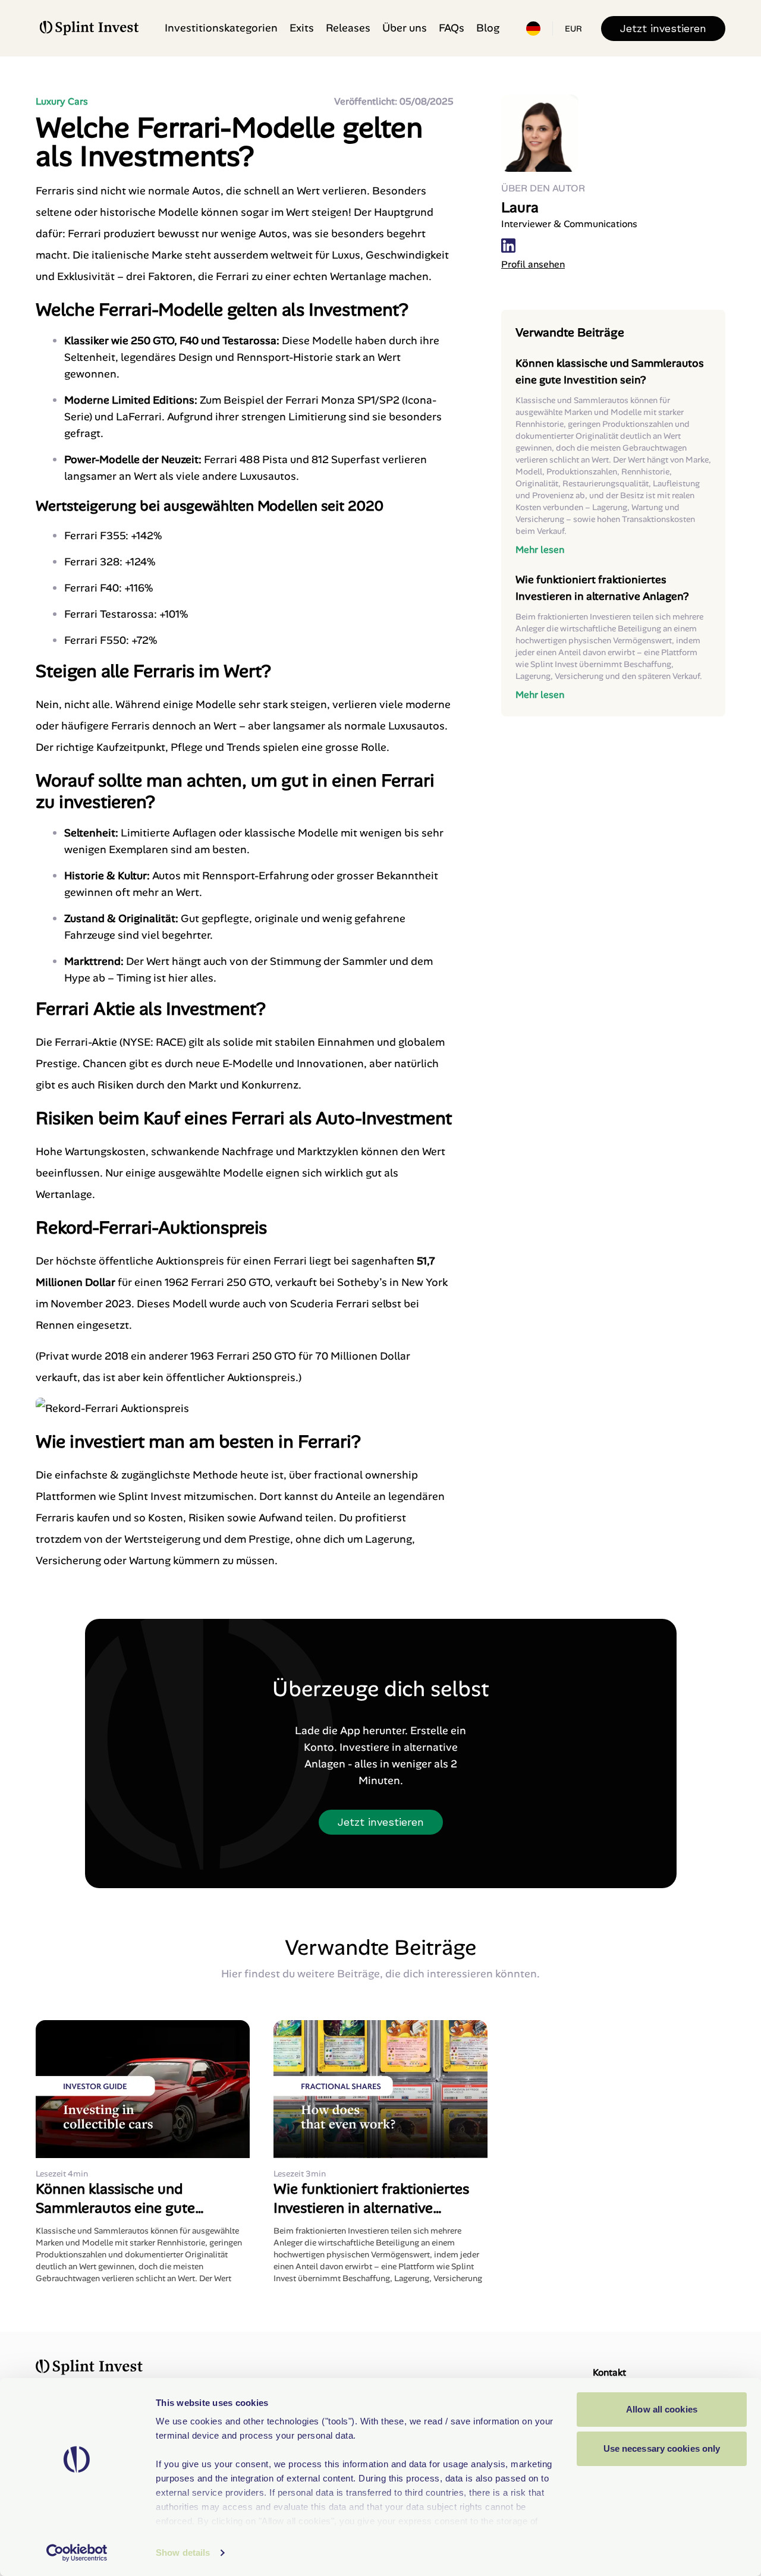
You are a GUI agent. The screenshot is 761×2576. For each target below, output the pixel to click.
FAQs (452, 28)
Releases (348, 28)
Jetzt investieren (663, 28)
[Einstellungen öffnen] (533, 29)
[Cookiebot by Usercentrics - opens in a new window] (77, 2553)
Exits (302, 28)
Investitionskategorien (221, 28)
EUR (573, 29)
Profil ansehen (533, 264)
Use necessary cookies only (662, 2448)
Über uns (405, 28)
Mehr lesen (540, 550)
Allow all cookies (662, 2409)
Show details (183, 2553)
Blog (488, 28)
